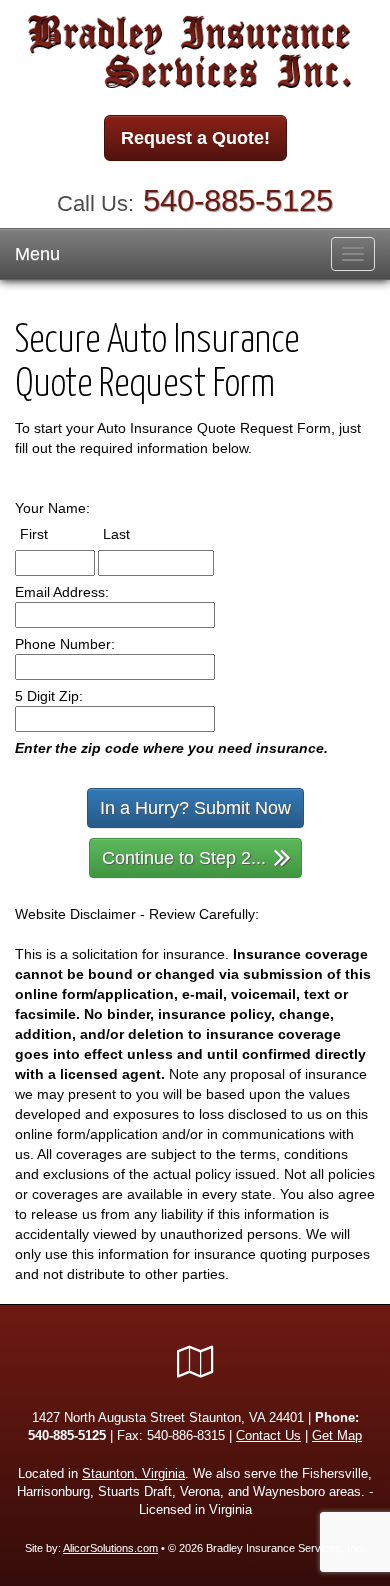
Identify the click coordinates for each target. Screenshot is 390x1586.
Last (135, 533)
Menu (37, 254)
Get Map (337, 1436)
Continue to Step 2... (184, 858)
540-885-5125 (238, 200)
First (52, 533)
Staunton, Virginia (133, 1474)
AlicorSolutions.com (110, 1548)
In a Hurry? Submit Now (195, 808)
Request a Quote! (195, 138)
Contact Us (268, 1436)
